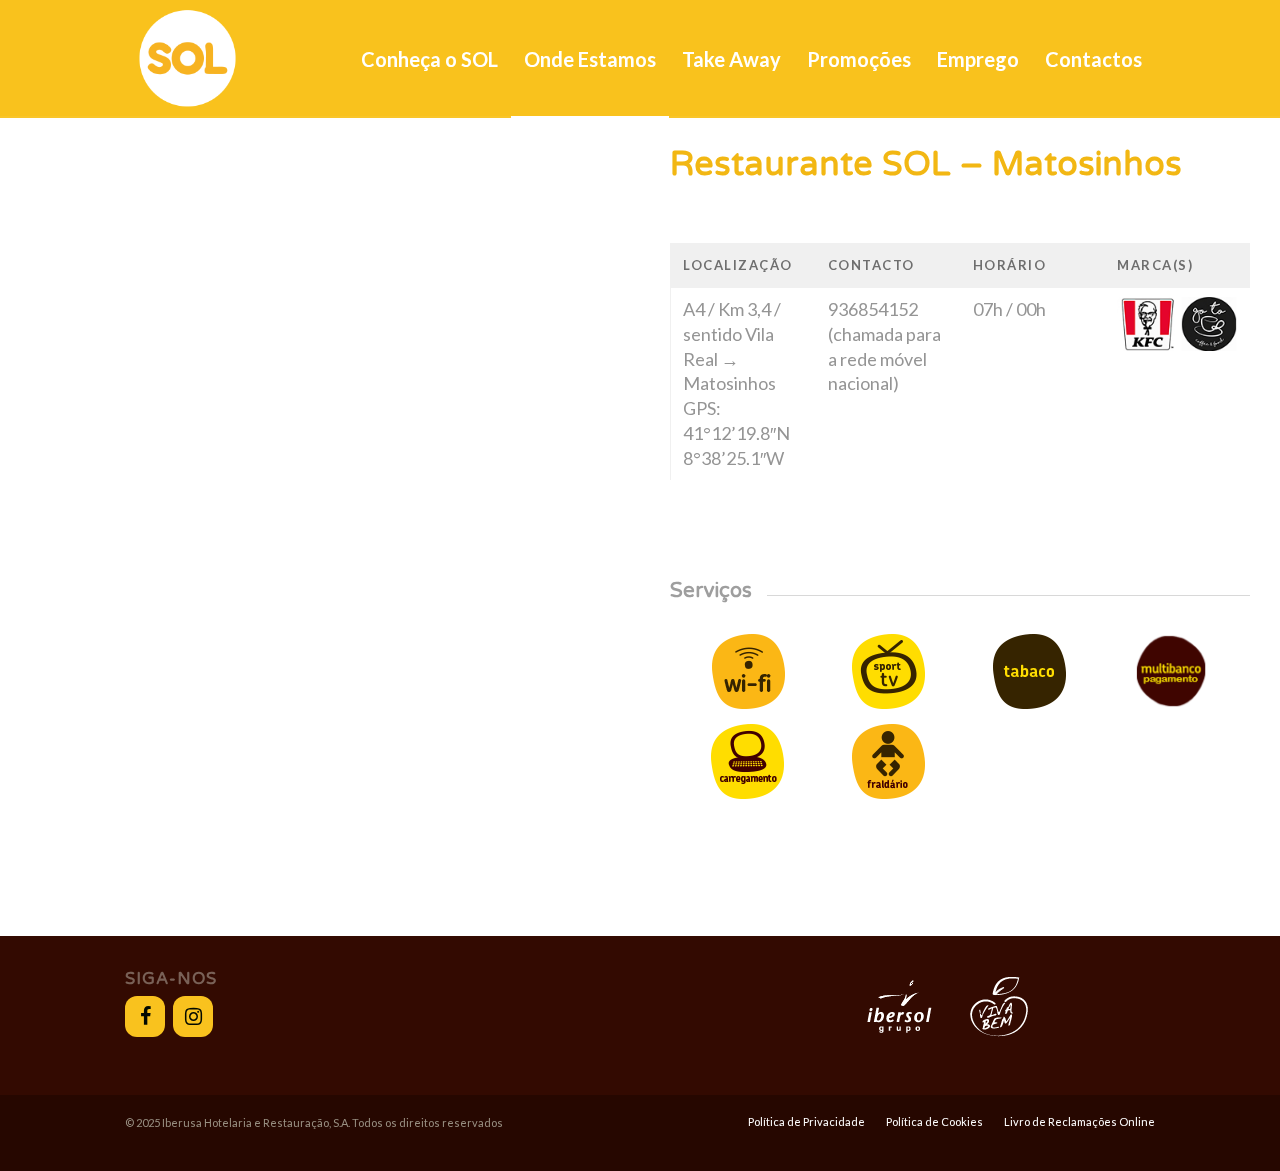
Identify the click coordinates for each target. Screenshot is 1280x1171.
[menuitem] (429, 59)
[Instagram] (193, 1016)
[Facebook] (145, 1016)
